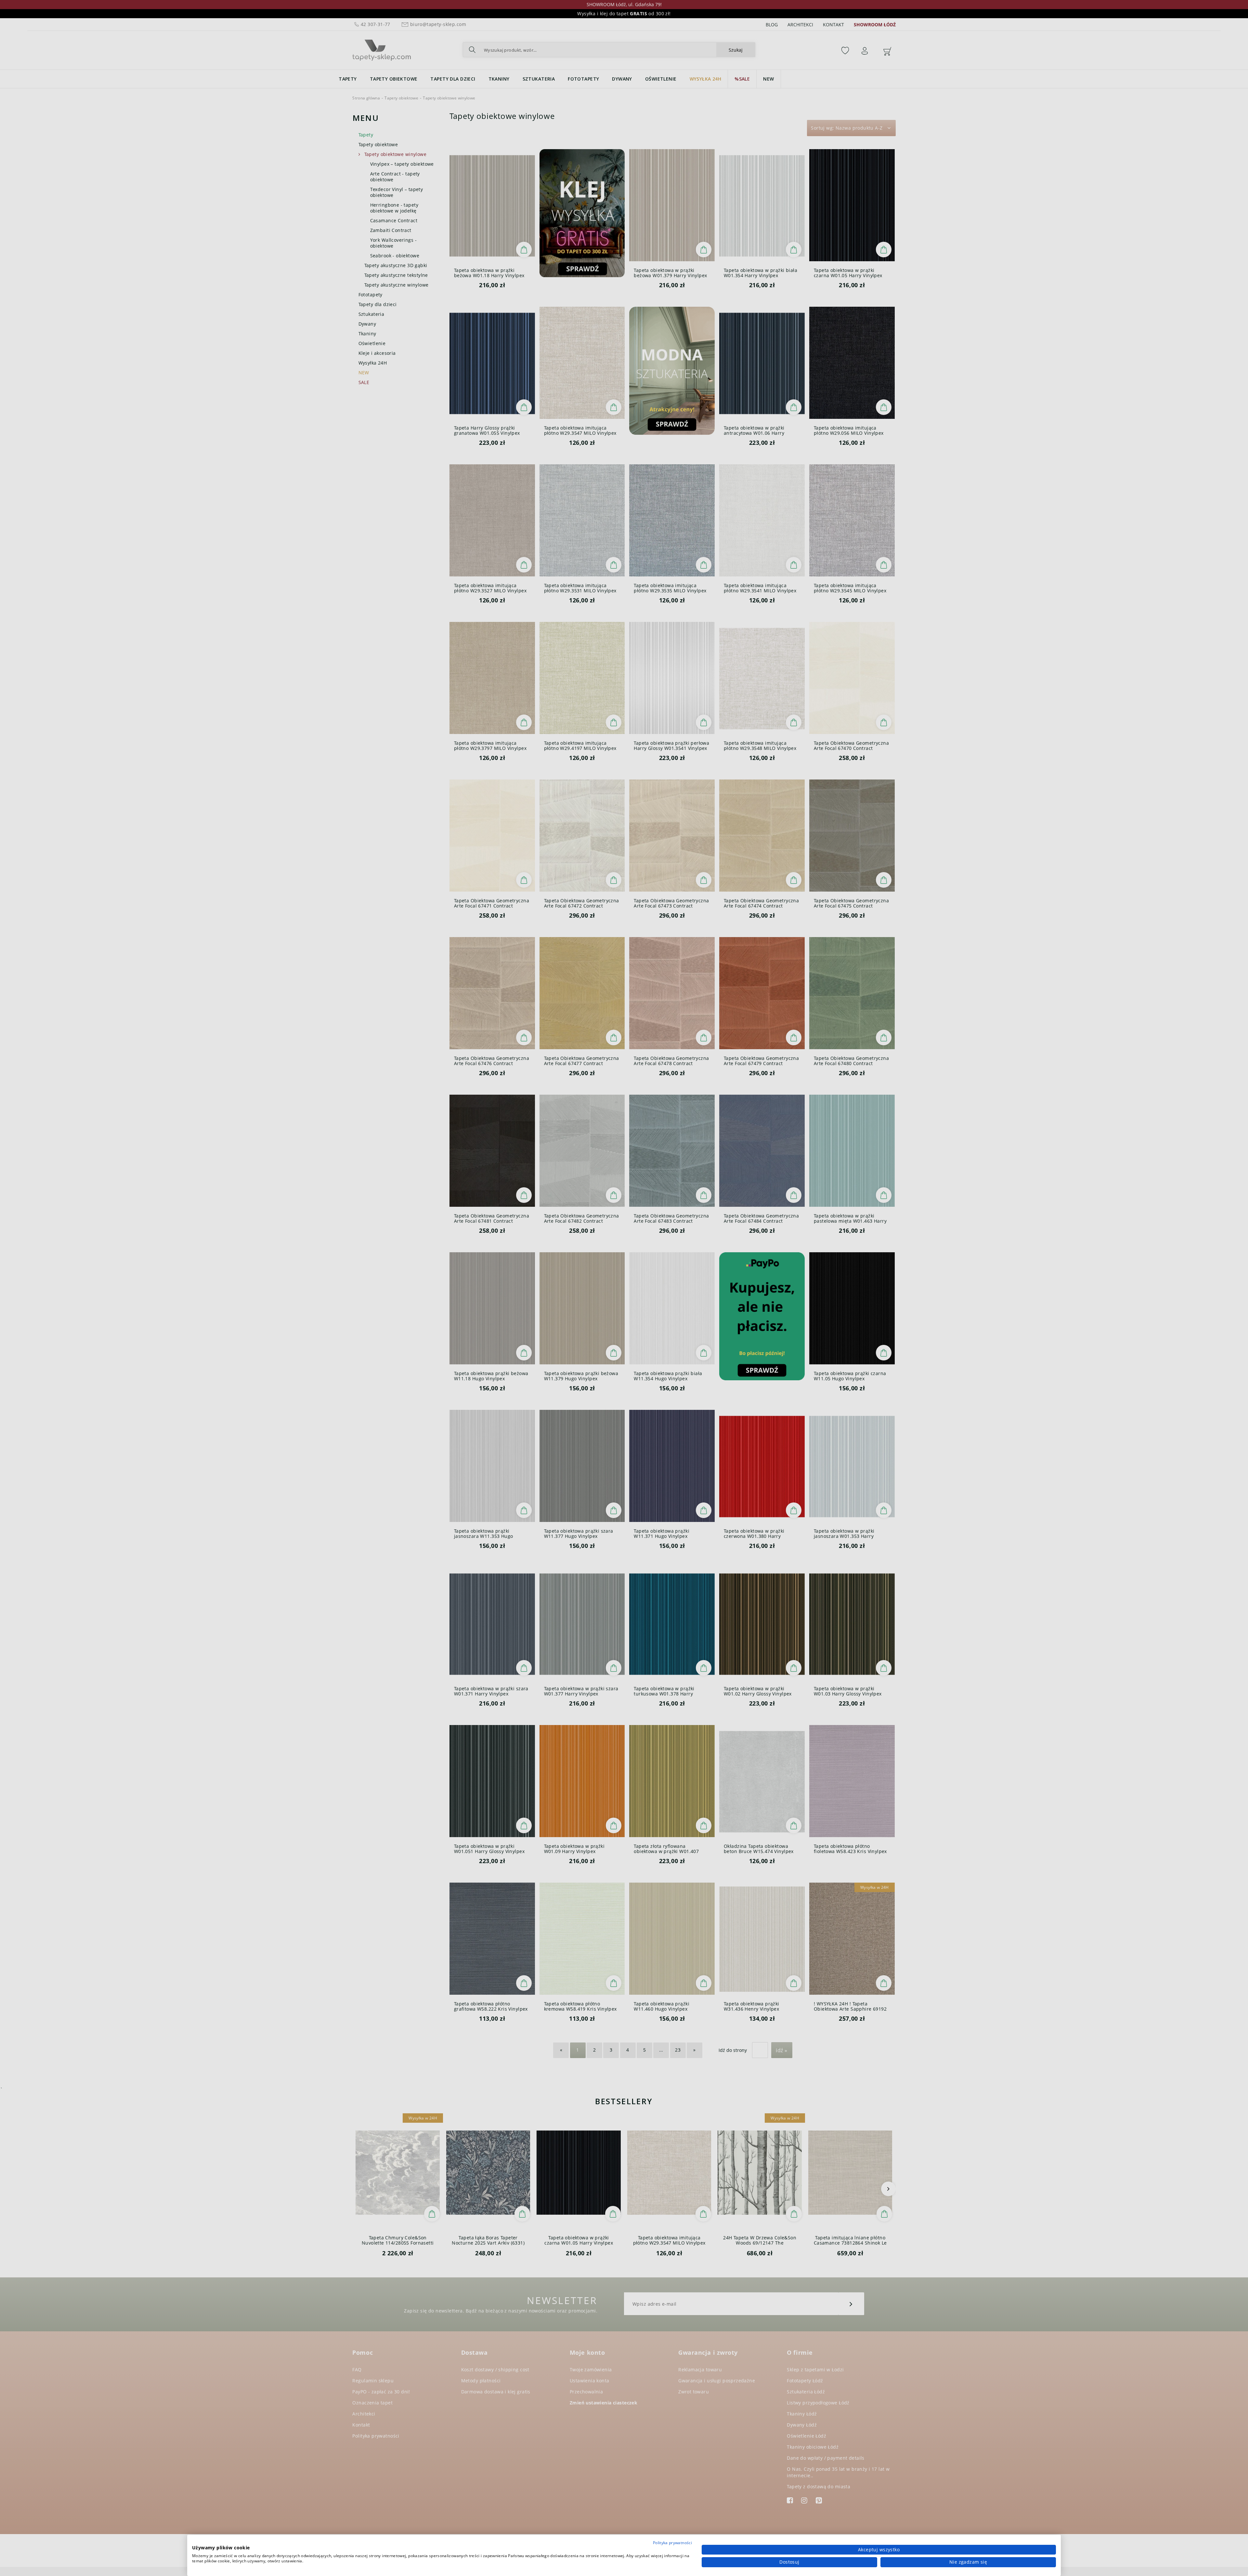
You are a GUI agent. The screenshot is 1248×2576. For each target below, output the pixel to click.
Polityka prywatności (672, 2543)
